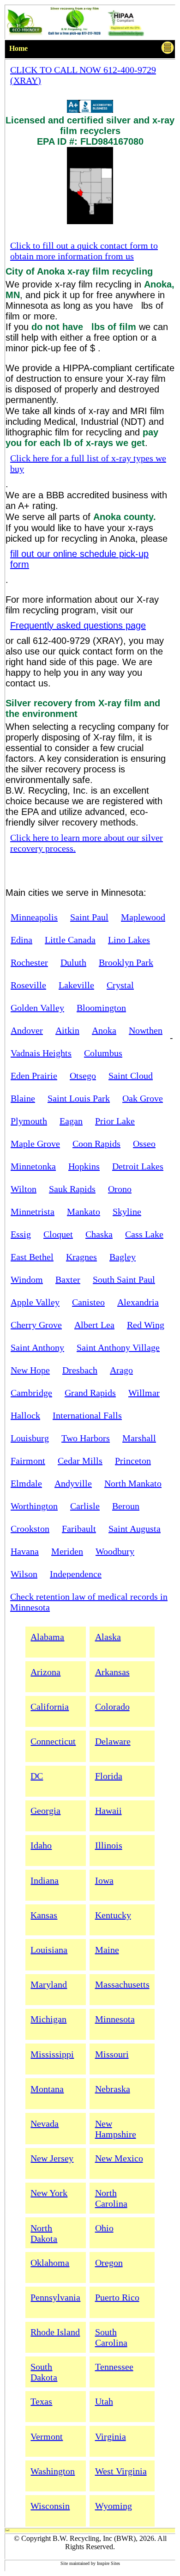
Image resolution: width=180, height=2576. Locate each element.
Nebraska (113, 2089)
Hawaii (108, 1811)
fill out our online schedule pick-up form (79, 559)
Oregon (109, 2263)
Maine (107, 1950)
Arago (121, 1370)
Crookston (30, 1529)
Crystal (120, 985)
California (50, 1707)
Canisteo (88, 1302)
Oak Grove (143, 1098)
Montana (47, 2089)
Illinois (109, 1845)
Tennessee (114, 2367)
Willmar (144, 1393)
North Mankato (133, 1483)
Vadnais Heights (41, 1053)
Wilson (24, 1574)
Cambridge (31, 1393)
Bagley (123, 1257)
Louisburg (30, 1438)
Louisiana (49, 1950)
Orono (120, 1189)
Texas (41, 2401)
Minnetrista (33, 1212)
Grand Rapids (90, 1393)
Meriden (67, 1551)
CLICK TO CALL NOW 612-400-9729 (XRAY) (83, 75)
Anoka (104, 1030)
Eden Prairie (34, 1076)
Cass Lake (144, 1234)
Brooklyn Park (126, 962)
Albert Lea (94, 1325)
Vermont (47, 2436)
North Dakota (44, 2233)
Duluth (73, 962)
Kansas (44, 1915)
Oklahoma (50, 2263)
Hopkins (84, 1166)
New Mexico (119, 2158)
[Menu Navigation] (168, 49)
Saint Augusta (135, 1529)
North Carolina (111, 2198)
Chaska (99, 1234)
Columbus (103, 1053)
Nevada (45, 2123)
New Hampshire (116, 2129)
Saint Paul (89, 917)
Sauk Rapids (72, 1189)
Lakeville (76, 985)
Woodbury (115, 1551)
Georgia (45, 1811)
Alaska (108, 1637)
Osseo (144, 1144)
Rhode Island (55, 2332)
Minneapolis (34, 917)
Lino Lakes (129, 940)
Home (18, 48)
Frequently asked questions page (78, 625)
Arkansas (112, 1672)
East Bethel (32, 1257)
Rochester (29, 962)
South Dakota (44, 2372)
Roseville (28, 985)
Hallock (25, 1415)
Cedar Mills (80, 1461)
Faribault (79, 1529)
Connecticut (53, 1741)
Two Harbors (86, 1438)
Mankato (84, 1212)
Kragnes (81, 1257)
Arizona (45, 1672)
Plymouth (29, 1121)
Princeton (133, 1461)
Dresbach (80, 1370)
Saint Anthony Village (118, 1347)
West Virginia (121, 2471)
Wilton (24, 1189)
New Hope (30, 1370)
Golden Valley (37, 1008)
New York (49, 2193)
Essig (21, 1234)
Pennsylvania (55, 2297)
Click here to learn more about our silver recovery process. (87, 843)
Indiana (45, 1880)
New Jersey (52, 2158)
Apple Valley (35, 1302)
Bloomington (101, 1008)
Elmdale (26, 1483)
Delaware (113, 1741)
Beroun (126, 1506)
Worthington (34, 1506)
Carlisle (85, 1506)
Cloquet (58, 1234)
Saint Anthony (37, 1347)
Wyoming (114, 2506)
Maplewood (143, 917)
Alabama (47, 1637)
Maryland (49, 1984)
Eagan (71, 1121)
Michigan (48, 2019)
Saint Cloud (131, 1076)
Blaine (23, 1098)
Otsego (83, 1076)
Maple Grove (35, 1144)
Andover (27, 1030)
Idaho (41, 1845)
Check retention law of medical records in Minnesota (89, 1602)
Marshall (139, 1438)
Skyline (127, 1212)
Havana (25, 1551)
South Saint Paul (124, 1279)
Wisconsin (50, 2506)
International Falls (87, 1415)
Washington (53, 2471)
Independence (76, 1574)
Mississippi (52, 2054)
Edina (21, 940)
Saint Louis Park (79, 1098)
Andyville (73, 1483)
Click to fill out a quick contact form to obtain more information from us (84, 251)
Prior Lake (115, 1121)
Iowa (104, 1880)
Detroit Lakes (138, 1166)
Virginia (111, 2436)
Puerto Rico (117, 2297)
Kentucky (113, 1915)
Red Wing (146, 1325)
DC (37, 1776)
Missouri (112, 2054)
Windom (27, 1279)
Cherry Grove (36, 1325)
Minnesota (115, 2019)
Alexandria (138, 1302)
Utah (104, 2401)
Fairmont (28, 1461)
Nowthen (146, 1030)
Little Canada (70, 940)
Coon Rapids (96, 1144)
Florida (109, 1776)
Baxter (68, 1279)
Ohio (104, 2228)
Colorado (112, 1707)
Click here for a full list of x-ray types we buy (88, 463)
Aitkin (67, 1030)
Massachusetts (122, 1984)
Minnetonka (33, 1166)
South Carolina (111, 2337)
